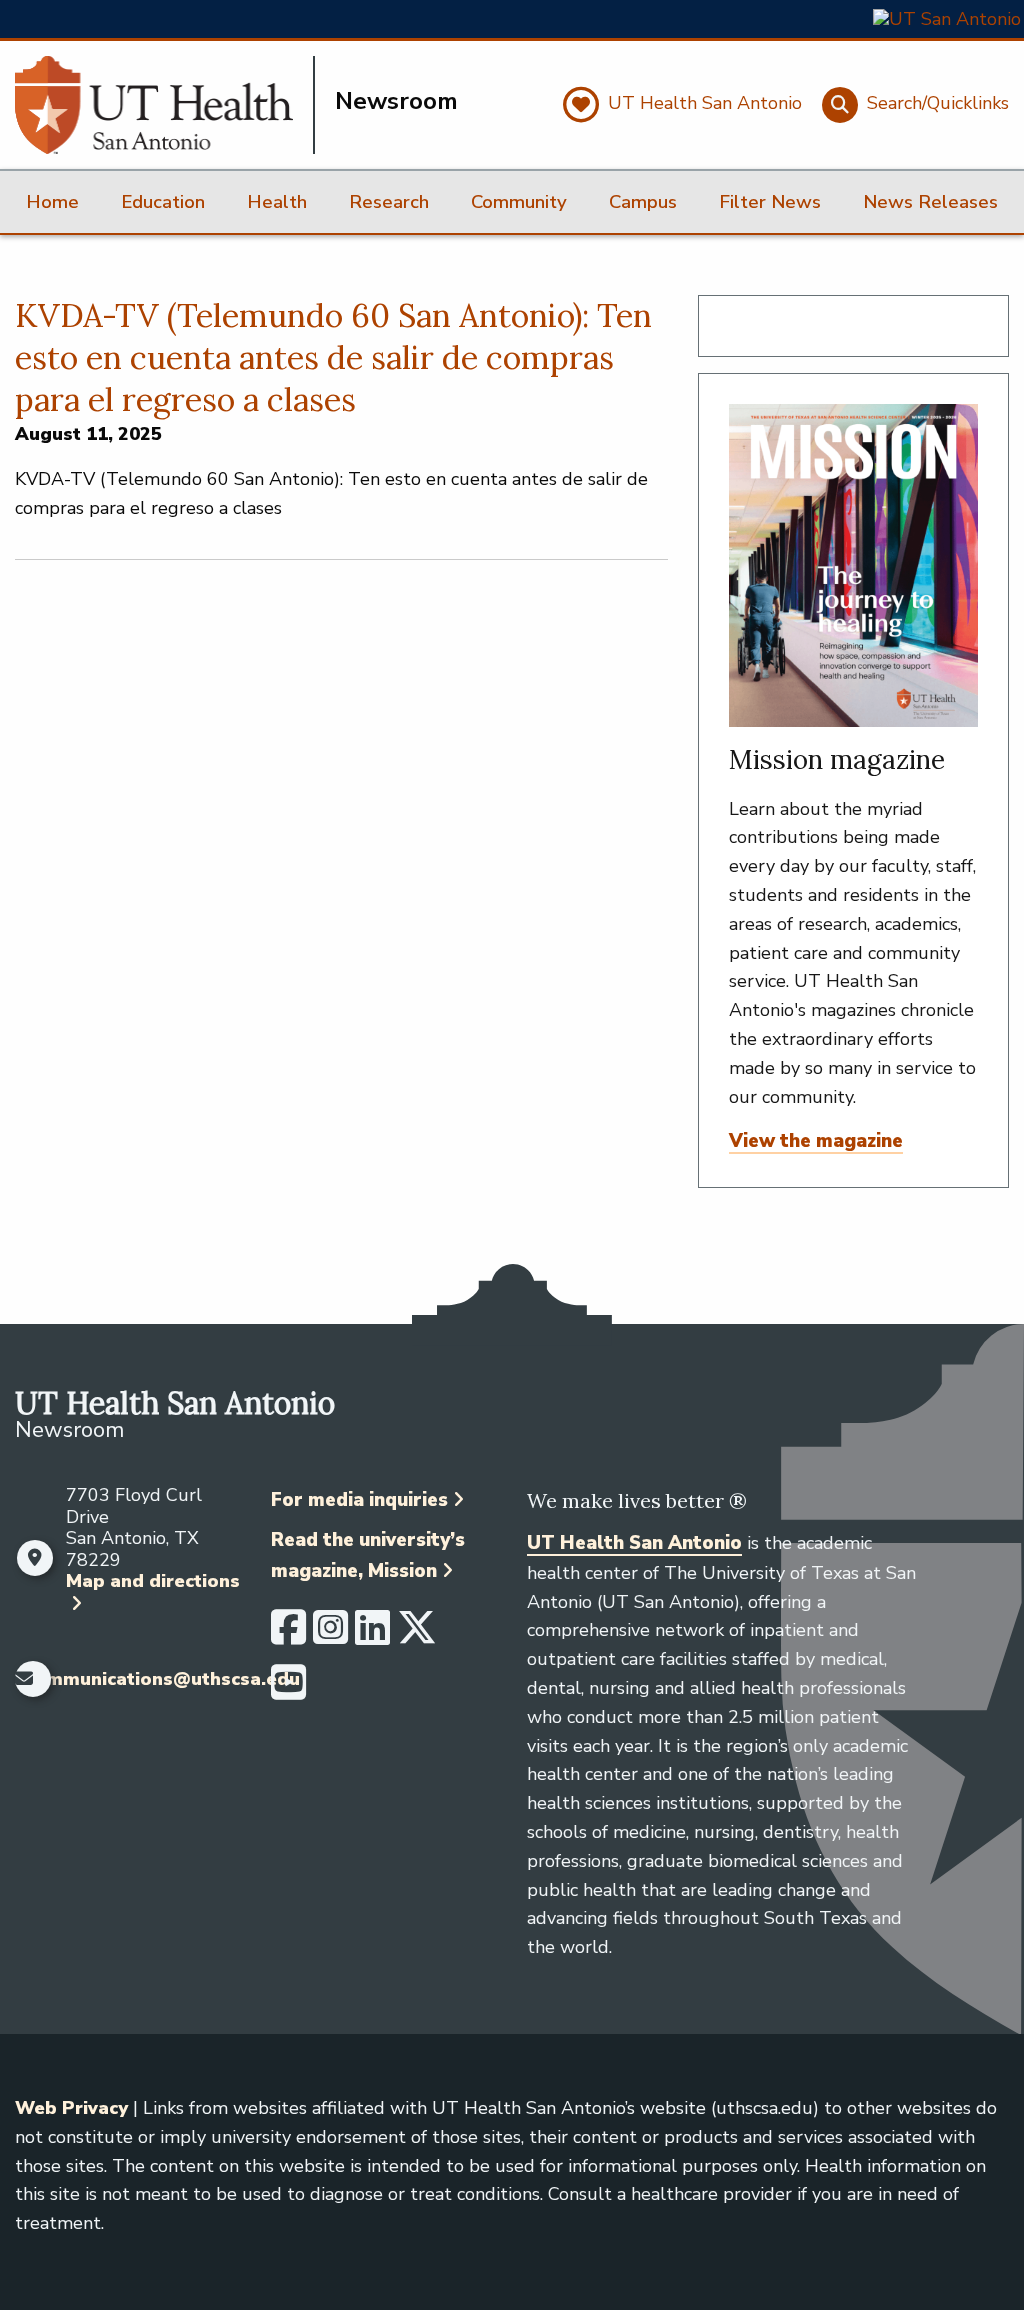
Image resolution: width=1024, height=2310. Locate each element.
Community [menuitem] (519, 202)
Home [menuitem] (52, 202)
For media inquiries (359, 1500)
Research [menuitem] (389, 202)
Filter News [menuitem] (770, 202)
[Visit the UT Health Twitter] (417, 1636)
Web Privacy (71, 2108)
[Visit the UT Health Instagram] (330, 1636)
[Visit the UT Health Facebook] (288, 1636)
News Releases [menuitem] (930, 202)
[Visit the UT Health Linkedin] (372, 1636)
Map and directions (153, 1581)
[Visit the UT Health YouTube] (288, 1691)
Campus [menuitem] (643, 202)
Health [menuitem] (277, 202)
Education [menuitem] (163, 202)
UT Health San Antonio (634, 1543)
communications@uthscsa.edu (162, 1680)
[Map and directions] (35, 1558)
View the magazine (816, 1141)
